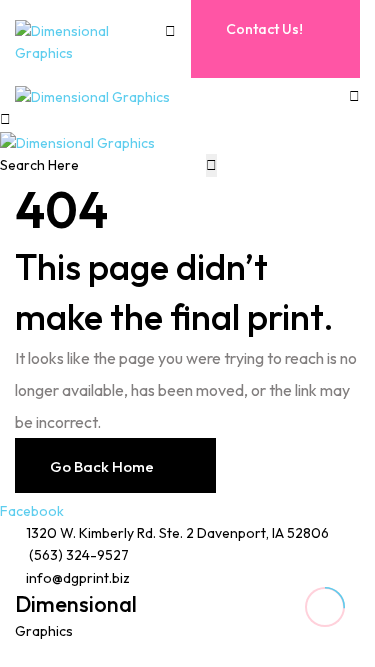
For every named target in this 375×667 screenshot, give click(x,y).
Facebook (32, 511)
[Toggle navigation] (178, 58)
